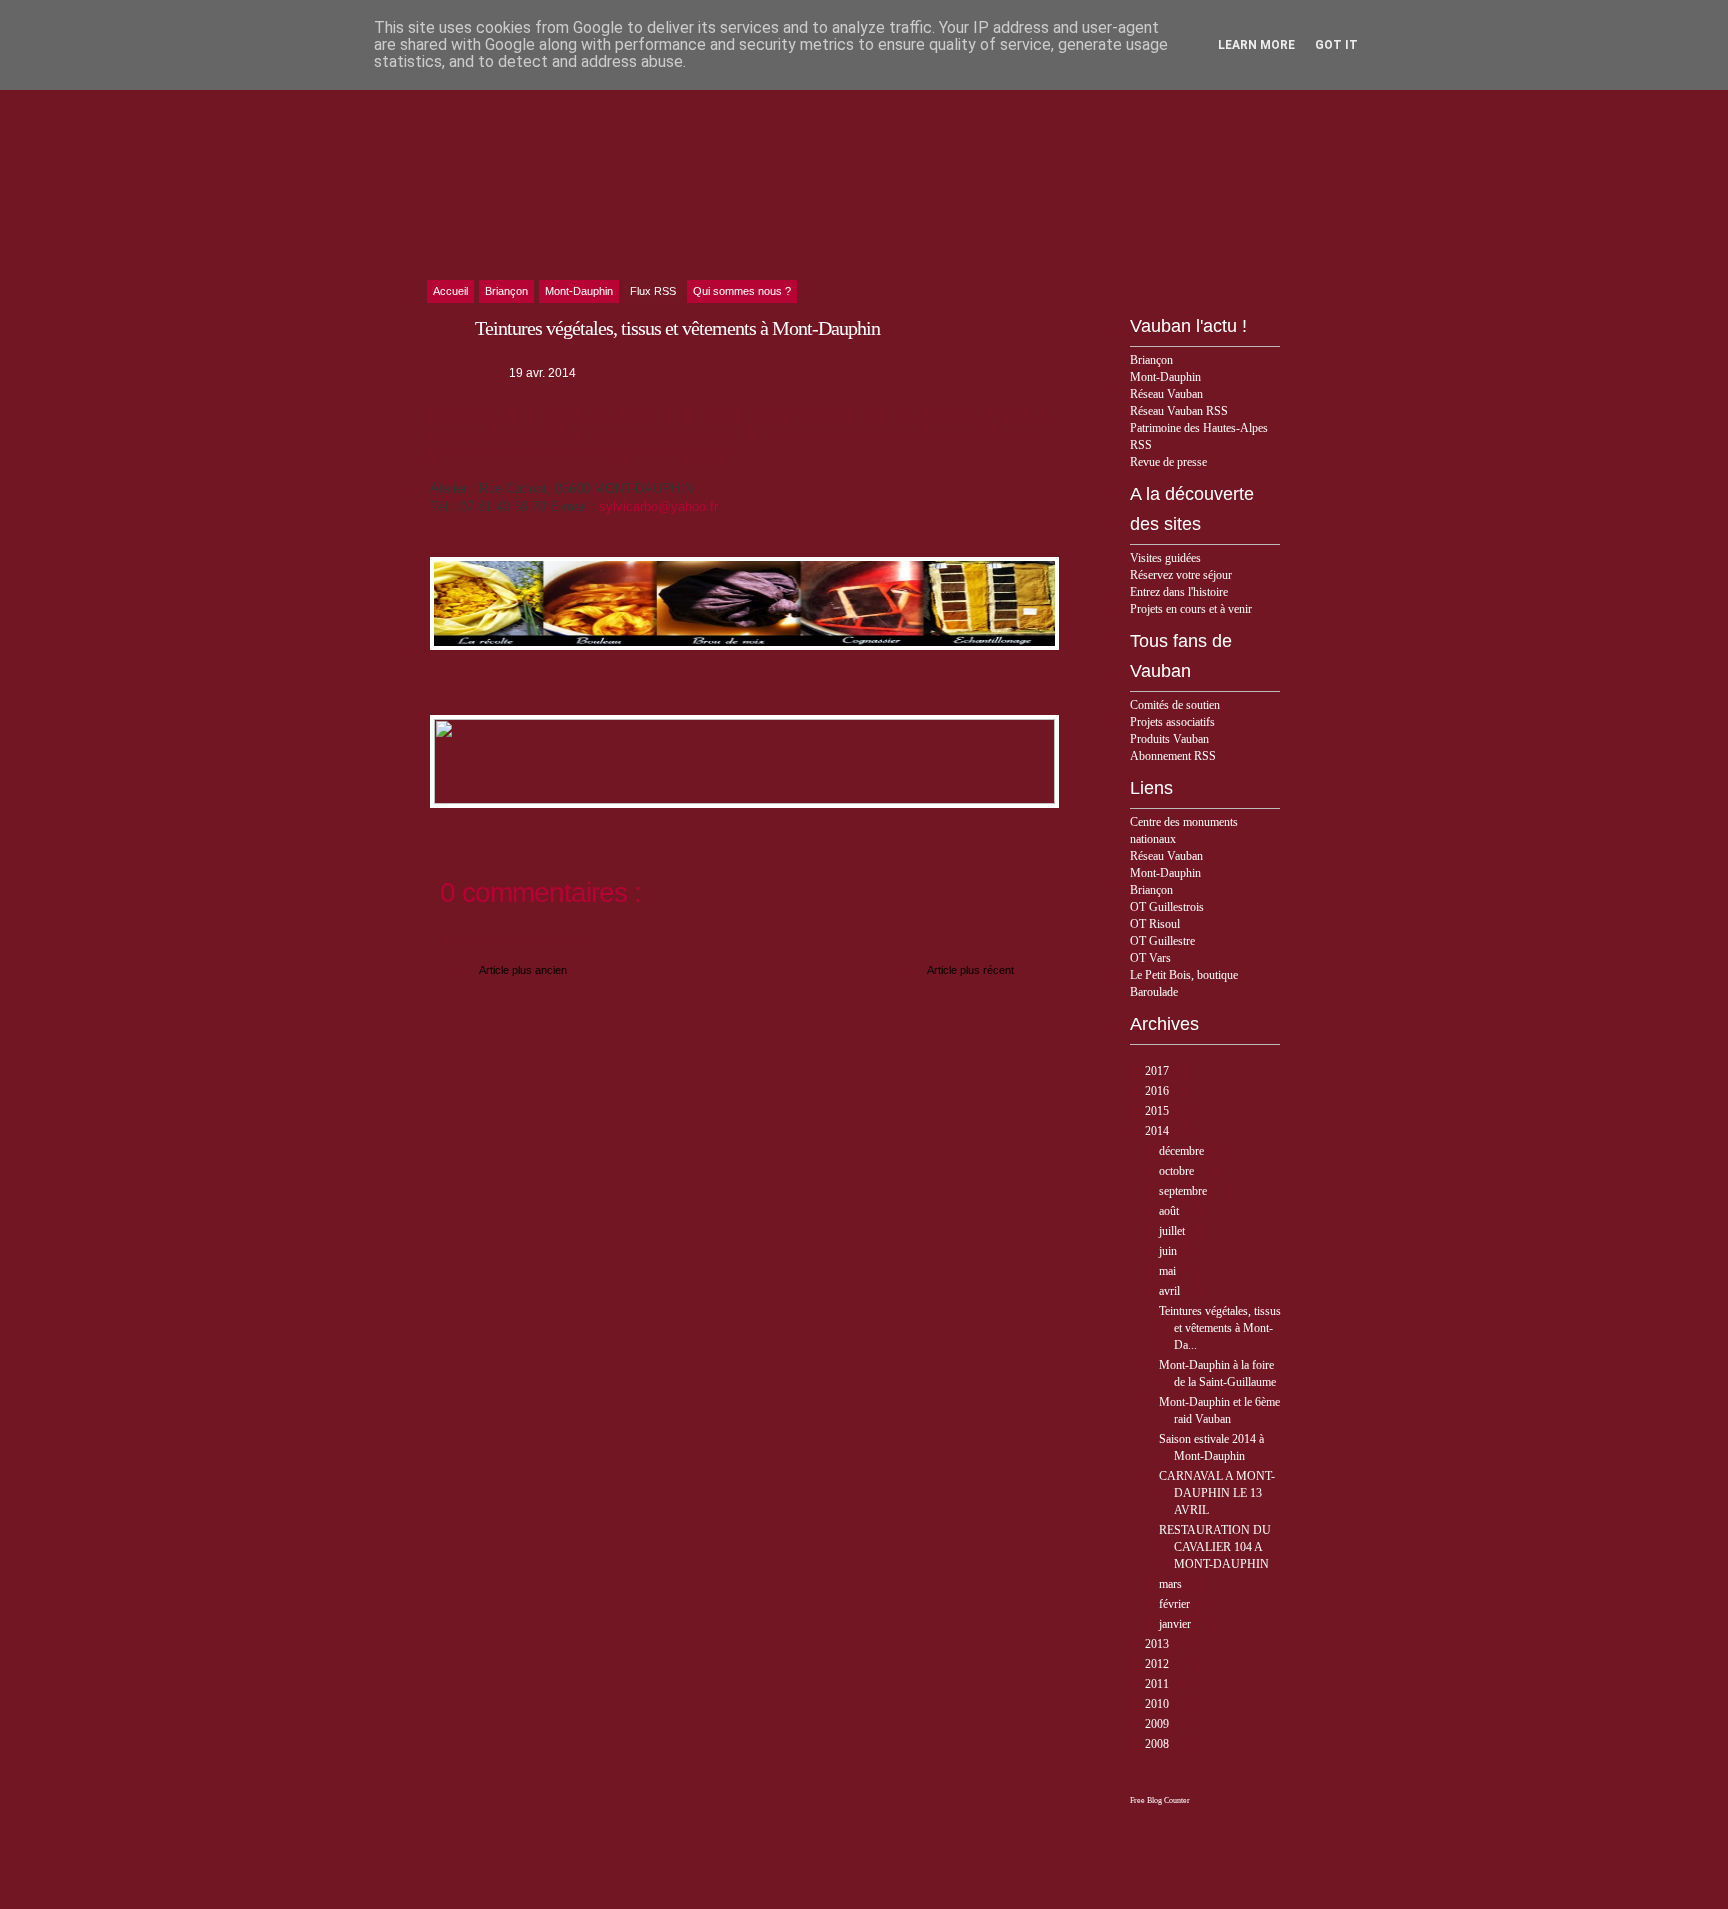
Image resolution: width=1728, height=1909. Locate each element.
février (1176, 1604)
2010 (1158, 1704)
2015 (1158, 1111)
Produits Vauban (1169, 739)
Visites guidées (1165, 558)
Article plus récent (970, 970)
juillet (1173, 1231)
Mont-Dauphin (1165, 377)
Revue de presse (1168, 462)
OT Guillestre (1162, 941)
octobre (1178, 1171)
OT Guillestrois (1167, 907)
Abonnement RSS (1173, 756)
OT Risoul (1155, 924)
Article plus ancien (523, 970)
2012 (1158, 1664)
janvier (1176, 1624)
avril (1171, 1291)
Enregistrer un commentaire (515, 940)
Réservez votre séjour (1181, 575)
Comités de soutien (1175, 705)
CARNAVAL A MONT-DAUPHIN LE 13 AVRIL (1217, 1493)
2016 (1158, 1091)
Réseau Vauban (1166, 394)
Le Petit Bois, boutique (1184, 975)
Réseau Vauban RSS (1179, 411)
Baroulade (1154, 992)
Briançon (1151, 360)
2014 (1158, 1131)
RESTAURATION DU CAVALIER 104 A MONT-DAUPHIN (1215, 1547)
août (1170, 1211)
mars (1172, 1584)
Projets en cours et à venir (1191, 609)
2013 (1158, 1644)
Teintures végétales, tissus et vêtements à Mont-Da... (1220, 1328)
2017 (1158, 1071)
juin (1169, 1251)
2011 (1158, 1684)
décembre (1183, 1151)
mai (1169, 1271)
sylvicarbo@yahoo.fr (658, 506)
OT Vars (1150, 958)
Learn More (1256, 45)
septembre (1184, 1191)
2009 (1158, 1724)
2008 (1158, 1744)
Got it (1336, 45)
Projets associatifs (1172, 722)
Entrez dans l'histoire (1179, 592)
